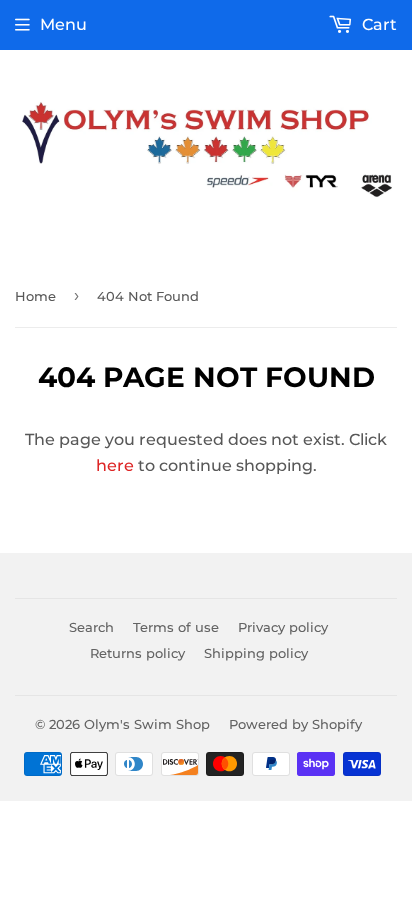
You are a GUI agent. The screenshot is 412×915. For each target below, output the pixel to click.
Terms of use (176, 627)
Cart (377, 24)
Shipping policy (256, 653)
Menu (63, 24)
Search (91, 627)
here (115, 465)
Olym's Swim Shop (147, 724)
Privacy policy (283, 627)
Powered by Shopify (295, 724)
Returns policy (137, 653)
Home (35, 296)
